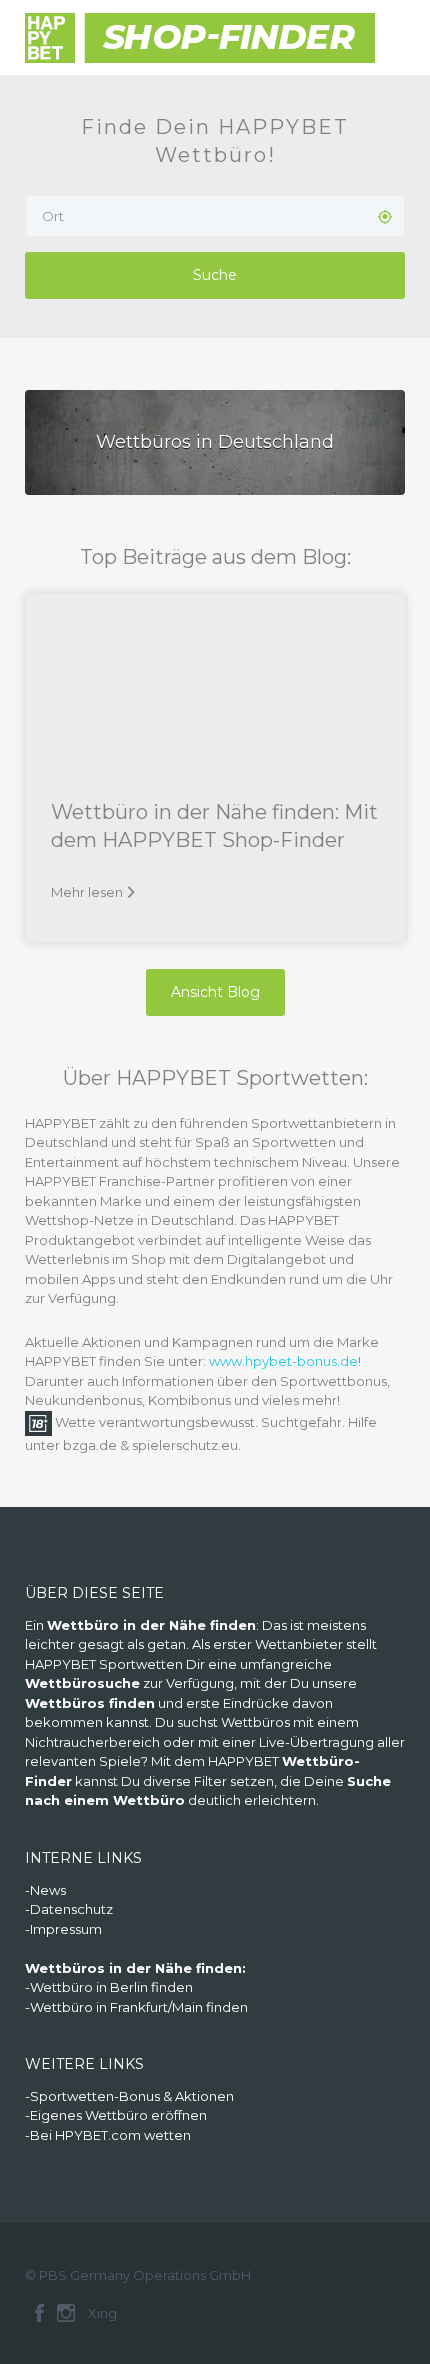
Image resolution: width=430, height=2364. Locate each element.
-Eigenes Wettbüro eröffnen (116, 2115)
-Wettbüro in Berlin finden (109, 1987)
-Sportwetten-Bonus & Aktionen (129, 2096)
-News (45, 1890)
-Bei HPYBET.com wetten (108, 2135)
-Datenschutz (69, 1909)
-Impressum (63, 1929)
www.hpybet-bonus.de (283, 1361)
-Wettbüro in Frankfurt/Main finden (136, 2007)
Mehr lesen (87, 892)
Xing (102, 2313)
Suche (215, 275)
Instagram (66, 2313)
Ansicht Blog (215, 992)
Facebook (39, 2313)
